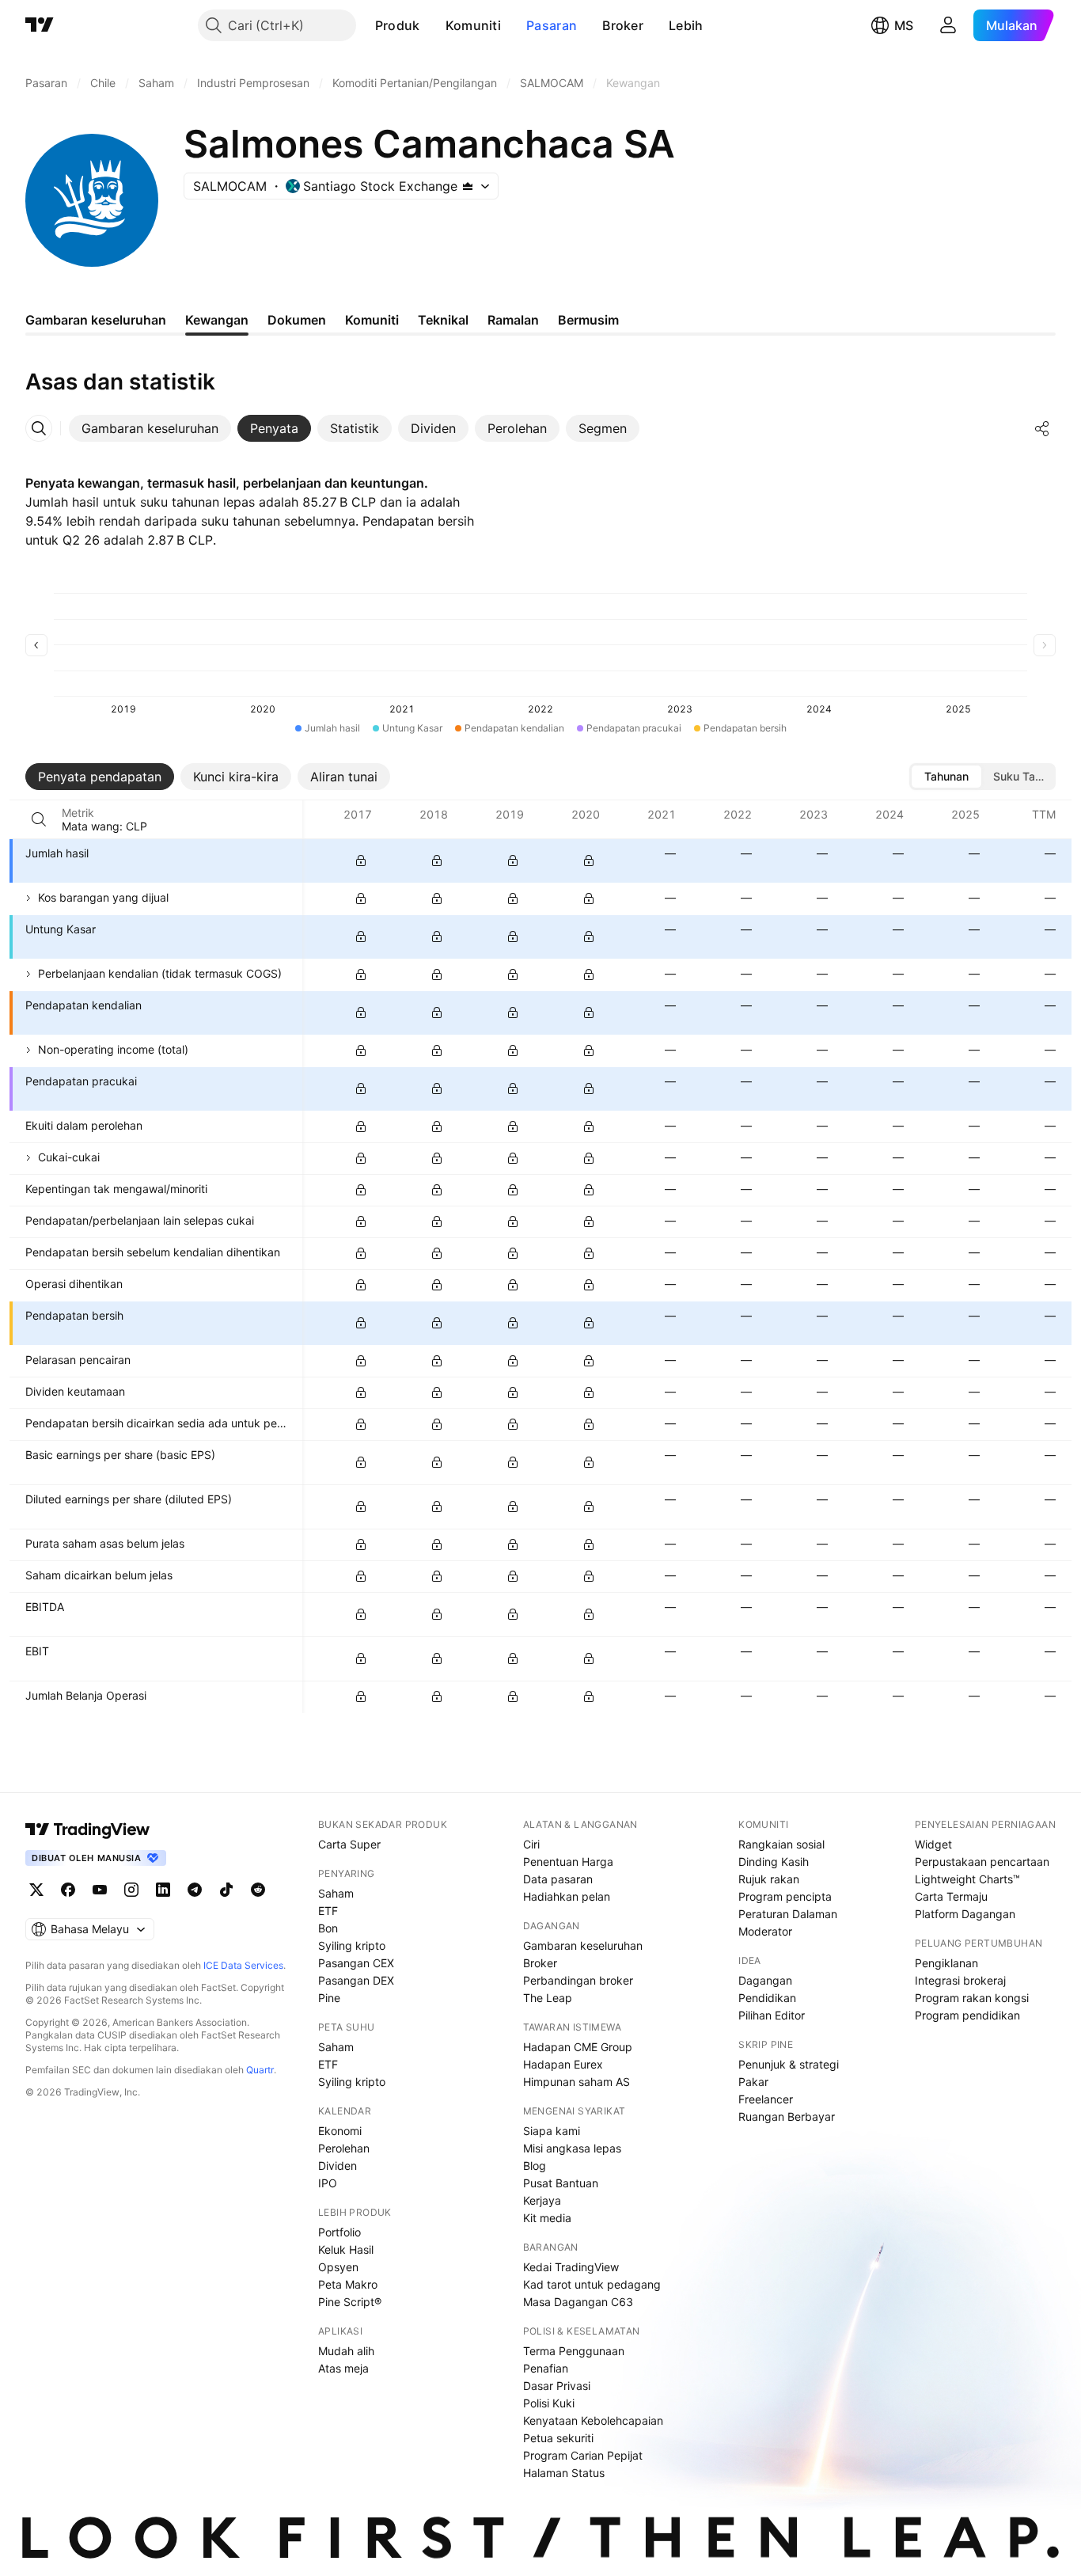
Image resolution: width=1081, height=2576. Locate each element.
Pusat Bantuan (561, 2183)
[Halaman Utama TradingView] (40, 25)
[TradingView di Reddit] (258, 1890)
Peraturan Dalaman (788, 1914)
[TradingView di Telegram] (195, 1890)
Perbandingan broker (578, 1980)
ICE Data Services (243, 1965)
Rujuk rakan (769, 1879)
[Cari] (39, 819)
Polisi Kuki (549, 2403)
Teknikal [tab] (443, 320)
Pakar (753, 2082)
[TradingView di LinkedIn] (163, 1890)
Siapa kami (552, 2131)
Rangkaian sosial (781, 1844)
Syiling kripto (352, 1945)
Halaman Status (564, 2473)
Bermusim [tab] (588, 320)
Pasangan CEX (356, 1963)
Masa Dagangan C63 (578, 2302)
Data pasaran (558, 1879)
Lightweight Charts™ (967, 1879)
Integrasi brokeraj (960, 1980)
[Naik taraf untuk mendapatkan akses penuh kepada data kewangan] (361, 861)
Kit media (547, 2218)
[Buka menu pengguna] (948, 25)
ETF (328, 1911)
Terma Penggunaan (574, 2351)
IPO (328, 2183)
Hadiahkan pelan (567, 1896)
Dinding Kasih (774, 1862)
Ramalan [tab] (513, 320)
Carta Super (349, 1844)
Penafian (546, 2368)
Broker (623, 25)
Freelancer (766, 2099)
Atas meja (343, 2368)
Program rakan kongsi (972, 1998)
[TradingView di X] (36, 1890)
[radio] (946, 777)
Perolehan (344, 2148)
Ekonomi (340, 2131)
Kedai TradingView (571, 2267)
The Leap (548, 1998)
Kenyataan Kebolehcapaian (593, 2420)
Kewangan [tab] (217, 320)
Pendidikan (767, 1998)
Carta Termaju (951, 1896)
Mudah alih (346, 2351)
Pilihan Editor (772, 2015)
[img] (468, 186)
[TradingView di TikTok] (226, 1890)
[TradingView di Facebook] (68, 1890)
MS (904, 25)
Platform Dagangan (965, 1914)
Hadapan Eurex (563, 2064)
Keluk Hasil (346, 2249)
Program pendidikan (967, 2015)
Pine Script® (350, 2302)
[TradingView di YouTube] (100, 1890)
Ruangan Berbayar (787, 2116)
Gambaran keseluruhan (583, 1945)
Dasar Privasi (557, 2386)
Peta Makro (348, 2284)
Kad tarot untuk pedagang (592, 2284)
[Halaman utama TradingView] (88, 1829)
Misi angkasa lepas (572, 2148)
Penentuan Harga (568, 1862)
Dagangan (765, 1980)
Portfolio (339, 2232)
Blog (535, 2166)
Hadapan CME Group (578, 2047)
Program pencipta (785, 1896)
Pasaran (552, 25)
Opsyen (338, 2267)
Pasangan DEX (356, 1980)
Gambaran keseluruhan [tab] (96, 320)
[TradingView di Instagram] (131, 1890)
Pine (329, 1998)
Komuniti (473, 25)
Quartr (260, 2070)
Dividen (338, 2166)
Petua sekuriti (558, 2438)
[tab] (150, 428)
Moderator (765, 1931)
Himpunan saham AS (577, 2082)
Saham (336, 1893)
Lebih (686, 25)
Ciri (531, 1844)
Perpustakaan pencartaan (982, 1862)
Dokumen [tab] (297, 320)
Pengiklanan (946, 1963)
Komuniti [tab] (372, 320)
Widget (933, 1844)
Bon (328, 1928)
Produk (398, 25)
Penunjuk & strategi (789, 2064)
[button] (432, 25)
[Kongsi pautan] (1042, 428)
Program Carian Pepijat (583, 2455)
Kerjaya (542, 2200)
